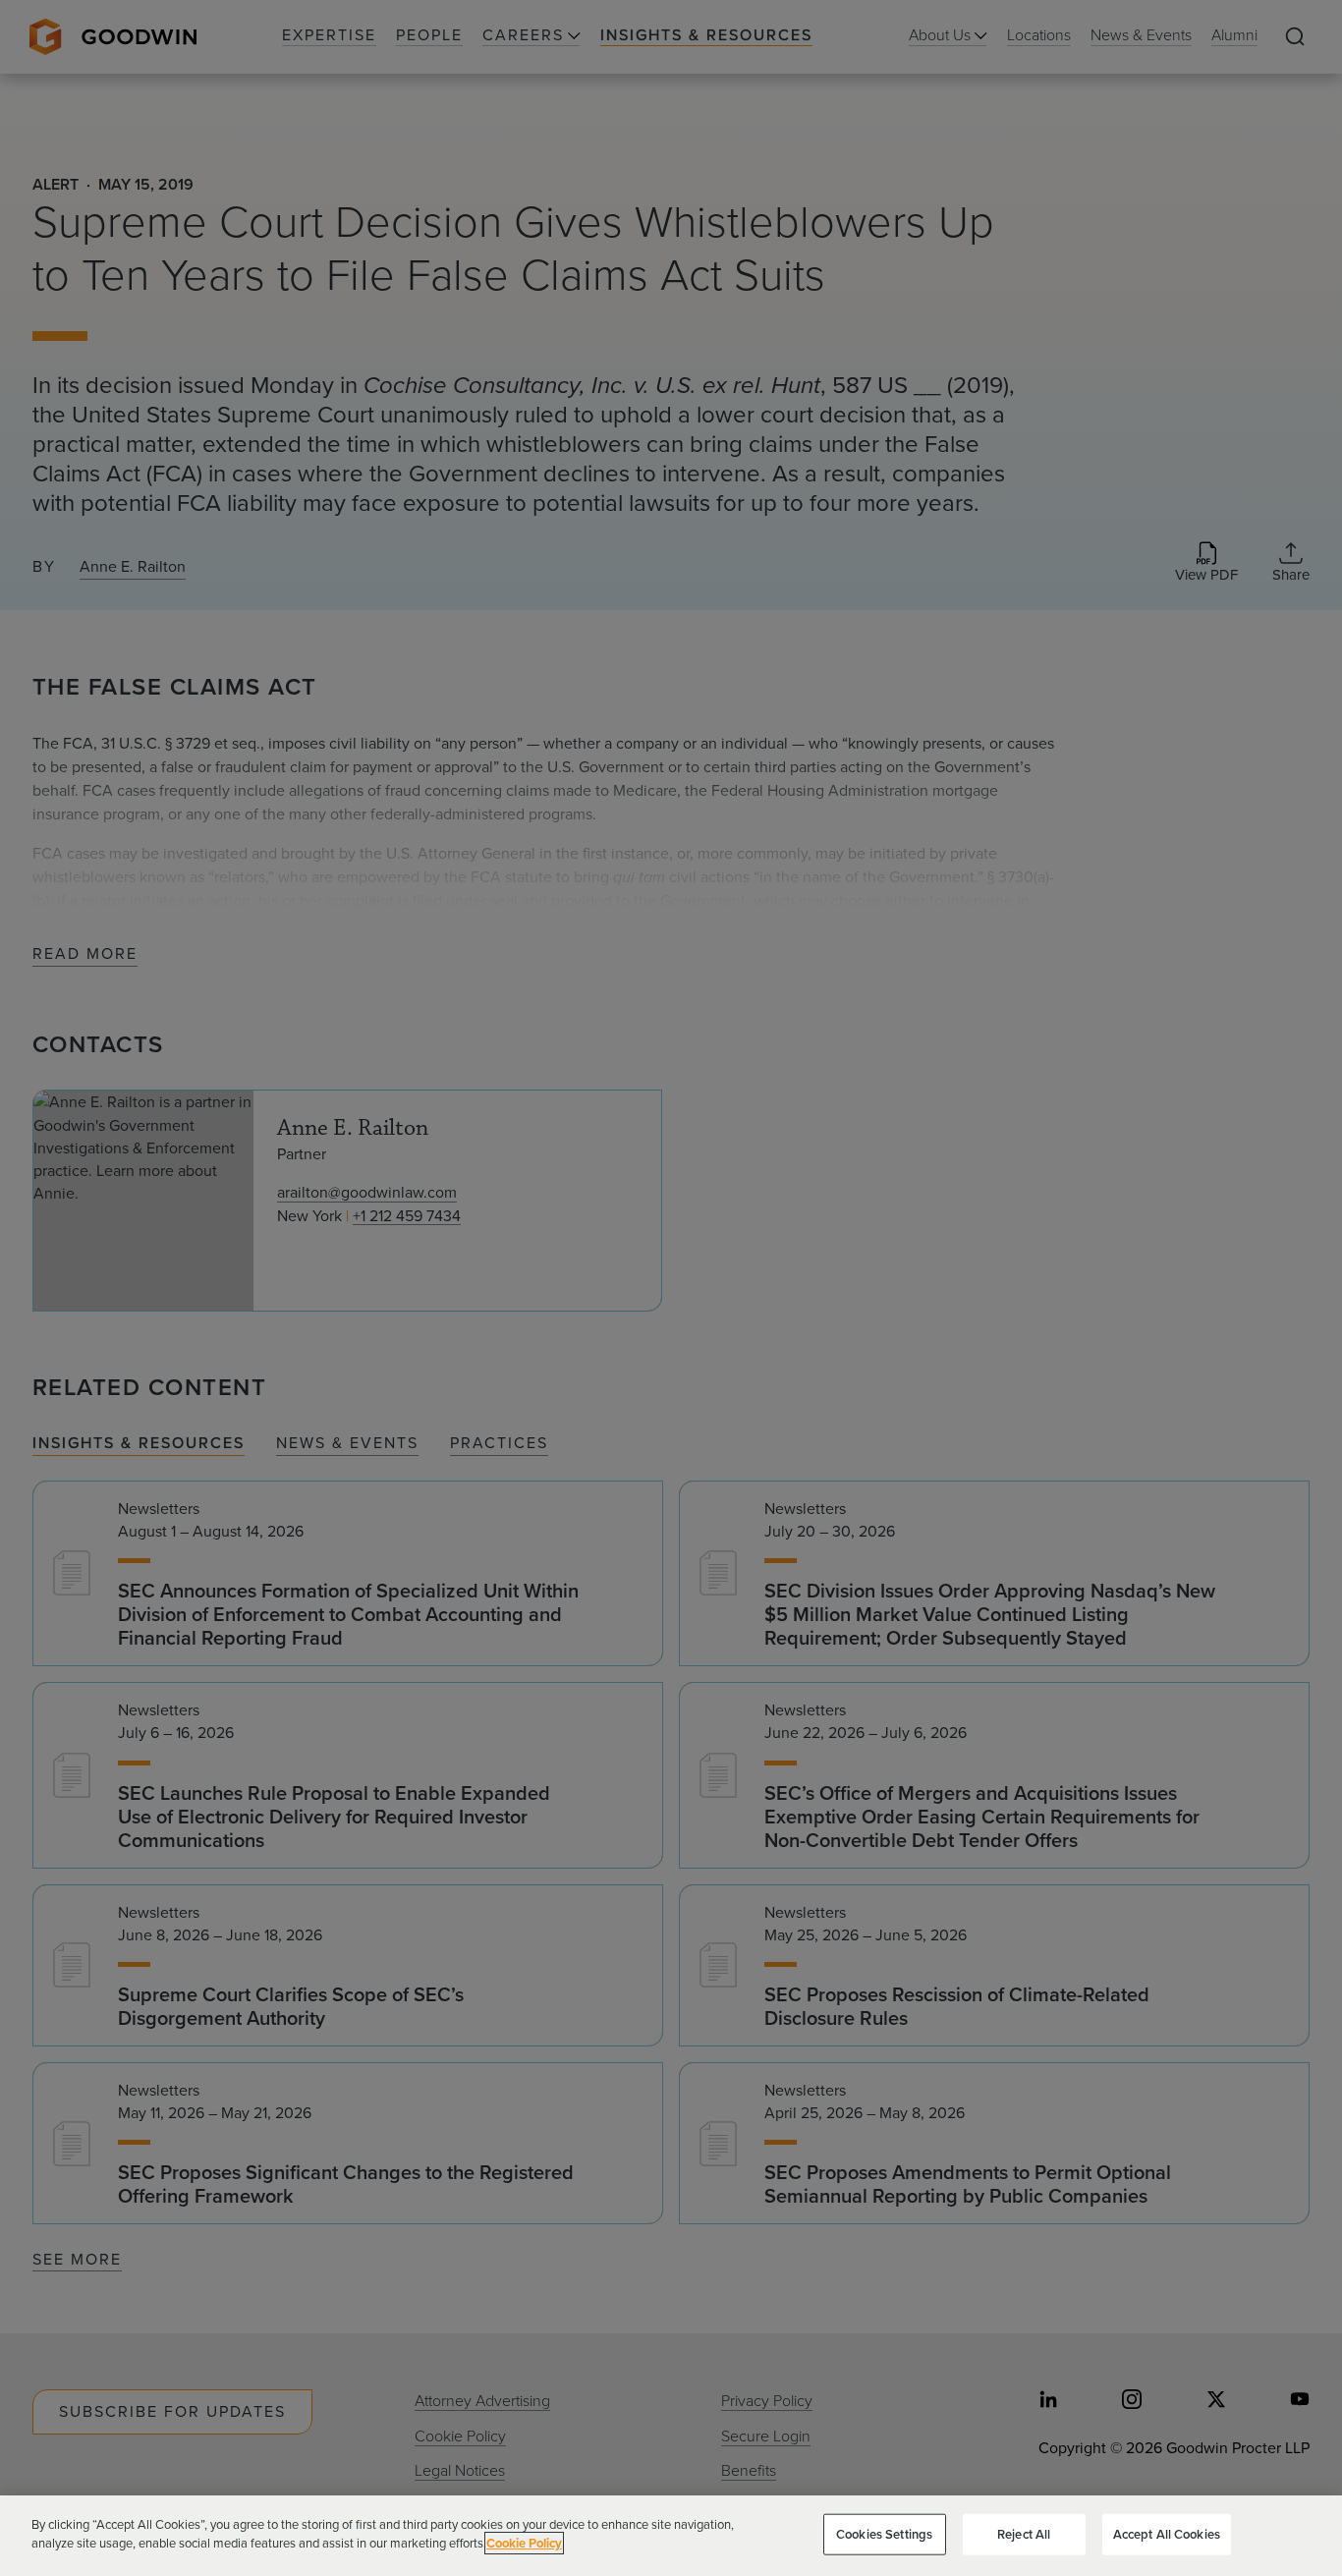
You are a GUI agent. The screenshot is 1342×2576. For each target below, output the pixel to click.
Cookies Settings (884, 2534)
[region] (671, 2536)
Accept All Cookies (1167, 2534)
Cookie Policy (524, 2543)
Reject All (1024, 2534)
